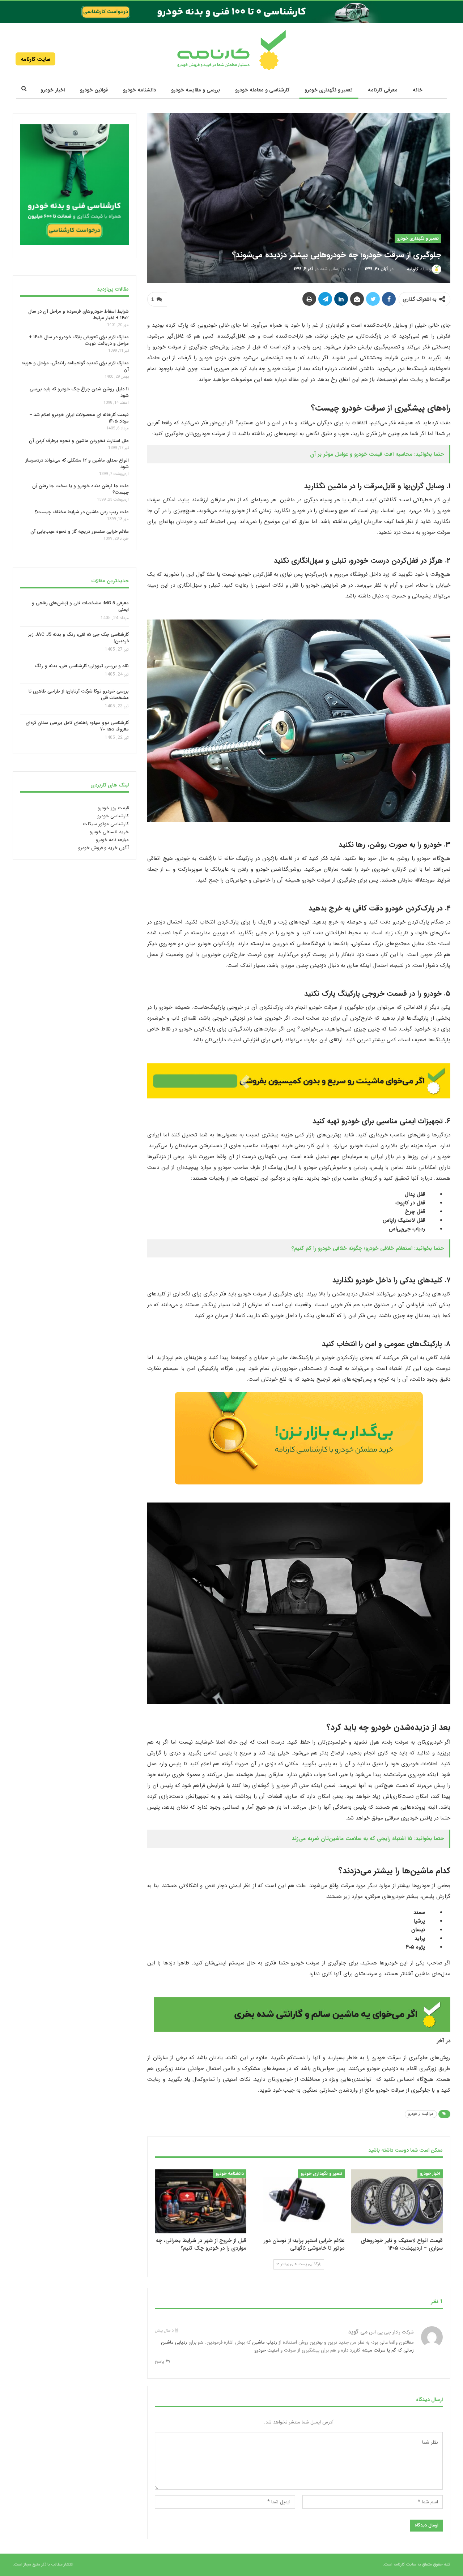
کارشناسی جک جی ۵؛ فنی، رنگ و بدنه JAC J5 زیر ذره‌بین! (78, 638)
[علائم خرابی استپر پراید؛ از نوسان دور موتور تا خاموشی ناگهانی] (299, 2201)
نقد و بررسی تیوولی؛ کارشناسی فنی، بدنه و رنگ (82, 666)
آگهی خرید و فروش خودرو (103, 848)
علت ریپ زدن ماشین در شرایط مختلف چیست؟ (82, 512)
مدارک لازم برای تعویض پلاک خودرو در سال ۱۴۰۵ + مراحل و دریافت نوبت (79, 340)
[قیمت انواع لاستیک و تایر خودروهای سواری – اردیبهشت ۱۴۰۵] (397, 2201)
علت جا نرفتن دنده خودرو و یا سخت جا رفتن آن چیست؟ (80, 489)
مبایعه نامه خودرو (112, 840)
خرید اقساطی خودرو (109, 832)
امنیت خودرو (267, 2350)
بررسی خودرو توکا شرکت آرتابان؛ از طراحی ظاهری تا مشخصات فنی (79, 695)
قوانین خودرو (94, 90)
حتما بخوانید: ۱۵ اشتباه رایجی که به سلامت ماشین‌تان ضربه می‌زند (368, 1839)
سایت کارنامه (36, 59)
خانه (418, 90)
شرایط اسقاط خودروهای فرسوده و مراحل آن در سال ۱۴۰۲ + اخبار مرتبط (78, 314)
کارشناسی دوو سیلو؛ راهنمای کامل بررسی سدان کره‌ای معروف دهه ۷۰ (77, 726)
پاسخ (160, 2361)
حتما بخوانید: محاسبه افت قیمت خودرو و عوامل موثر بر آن (377, 454)
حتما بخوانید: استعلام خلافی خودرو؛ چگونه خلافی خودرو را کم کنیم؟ (368, 1248)
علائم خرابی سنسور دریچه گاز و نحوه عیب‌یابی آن (80, 532)
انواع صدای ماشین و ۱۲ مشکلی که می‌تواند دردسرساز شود (77, 464)
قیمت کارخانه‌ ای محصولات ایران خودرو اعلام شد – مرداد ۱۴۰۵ (79, 418)
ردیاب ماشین (265, 2342)
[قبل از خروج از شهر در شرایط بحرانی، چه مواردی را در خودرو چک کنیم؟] (201, 2201)
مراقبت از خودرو (421, 2114)
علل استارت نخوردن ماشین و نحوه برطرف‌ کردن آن (79, 441)
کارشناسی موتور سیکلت (106, 824)
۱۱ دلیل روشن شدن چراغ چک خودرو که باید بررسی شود (79, 392)
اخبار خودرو (53, 90)
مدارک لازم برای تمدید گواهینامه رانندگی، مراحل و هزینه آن (75, 366)
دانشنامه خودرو (139, 90)
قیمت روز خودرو (113, 808)
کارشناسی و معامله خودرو (262, 90)
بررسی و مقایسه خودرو (196, 90)
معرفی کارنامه (383, 90)
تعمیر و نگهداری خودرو (329, 90)
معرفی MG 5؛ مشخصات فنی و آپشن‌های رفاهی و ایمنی (80, 606)
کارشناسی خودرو (113, 816)
